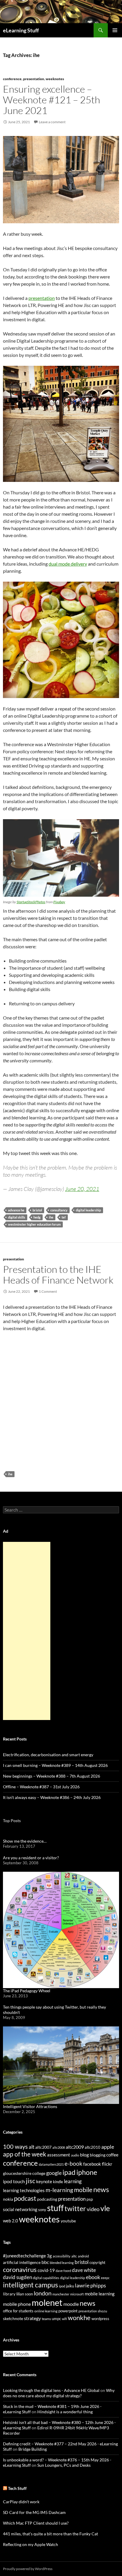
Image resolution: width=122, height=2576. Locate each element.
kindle (58, 2182)
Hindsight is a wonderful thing (65, 2412)
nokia (8, 2199)
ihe (51, 1217)
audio (75, 2155)
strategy (32, 2318)
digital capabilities (46, 2278)
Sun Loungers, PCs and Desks (64, 2465)
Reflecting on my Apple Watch (30, 2544)
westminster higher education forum (34, 1224)
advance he (16, 1210)
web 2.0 (11, 2221)
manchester (61, 2294)
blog (84, 2155)
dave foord (63, 2271)
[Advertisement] (27, 1631)
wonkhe (79, 2318)
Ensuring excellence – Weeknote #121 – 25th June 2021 (52, 100)
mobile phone (17, 2304)
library (9, 2294)
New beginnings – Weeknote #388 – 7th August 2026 (52, 1776)
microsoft (77, 2294)
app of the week (25, 2154)
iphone (87, 2172)
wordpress (100, 2319)
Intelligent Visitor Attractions (30, 2106)
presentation (34, 79)
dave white (84, 2270)
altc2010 (93, 2147)
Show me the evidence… (25, 1841)
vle (105, 2208)
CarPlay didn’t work (21, 2502)
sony (42, 2210)
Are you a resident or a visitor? (31, 1858)
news (101, 2189)
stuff (55, 2208)
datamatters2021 (51, 2164)
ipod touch (14, 2181)
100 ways (15, 2147)
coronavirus (20, 2269)
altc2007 (43, 2147)
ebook (93, 2277)
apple (108, 2147)
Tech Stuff (17, 2488)
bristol (37, 1210)
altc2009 (75, 2147)
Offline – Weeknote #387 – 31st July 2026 (41, 1787)
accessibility (62, 2256)
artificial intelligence (22, 2262)
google (54, 2173)
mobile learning (100, 2294)
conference (12, 79)
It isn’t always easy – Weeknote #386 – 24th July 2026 (52, 1797)
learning (73, 2181)
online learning (46, 2311)
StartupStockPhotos (31, 902)
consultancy (59, 1210)
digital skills (17, 1217)
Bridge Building (33, 2449)
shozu (102, 2311)
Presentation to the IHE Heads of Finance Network (58, 1274)
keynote (44, 2181)
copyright (97, 2263)
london (43, 2293)
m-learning (59, 2190)
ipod (62, 2286)
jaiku (70, 2286)
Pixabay (59, 902)
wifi (64, 2319)
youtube (68, 2221)
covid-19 (46, 2270)
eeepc (105, 2278)
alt (32, 2147)
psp (90, 2199)
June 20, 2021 (82, 1189)
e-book (73, 2163)
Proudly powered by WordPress (28, 2569)
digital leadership (88, 1210)
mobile (83, 2190)
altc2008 (59, 2147)
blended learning (62, 2263)
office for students (18, 2311)
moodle (71, 2304)
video (93, 2209)
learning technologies (24, 2190)
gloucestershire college (24, 2173)
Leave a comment (52, 122)
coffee (112, 2155)
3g (49, 2256)
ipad (69, 2172)
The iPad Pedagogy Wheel (27, 1991)
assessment (59, 2155)
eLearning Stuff (21, 30)
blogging (98, 2155)
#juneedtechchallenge (24, 2256)
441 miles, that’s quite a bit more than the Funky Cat (50, 2534)
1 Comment (48, 1291)
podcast (25, 2198)
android (83, 2256)
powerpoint (68, 2311)
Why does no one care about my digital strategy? (59, 2393)
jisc (30, 2181)
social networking (20, 2209)
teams (46, 2319)
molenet (47, 2302)
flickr (107, 2164)
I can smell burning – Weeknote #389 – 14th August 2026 (55, 1765)
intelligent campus (30, 2285)
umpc (56, 2319)
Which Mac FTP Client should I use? (36, 2523)
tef (64, 1217)
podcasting (47, 2199)
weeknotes (55, 79)
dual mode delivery (68, 564)
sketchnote (13, 2318)
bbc (45, 2262)
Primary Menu (115, 30)
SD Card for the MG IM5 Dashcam (34, 2512)
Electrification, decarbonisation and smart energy (48, 1755)
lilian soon (25, 2294)
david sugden (17, 2277)
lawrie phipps (90, 2285)
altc (74, 2256)
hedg (37, 1217)
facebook (92, 2164)
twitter (75, 2208)
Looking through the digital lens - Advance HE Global (51, 2390)
